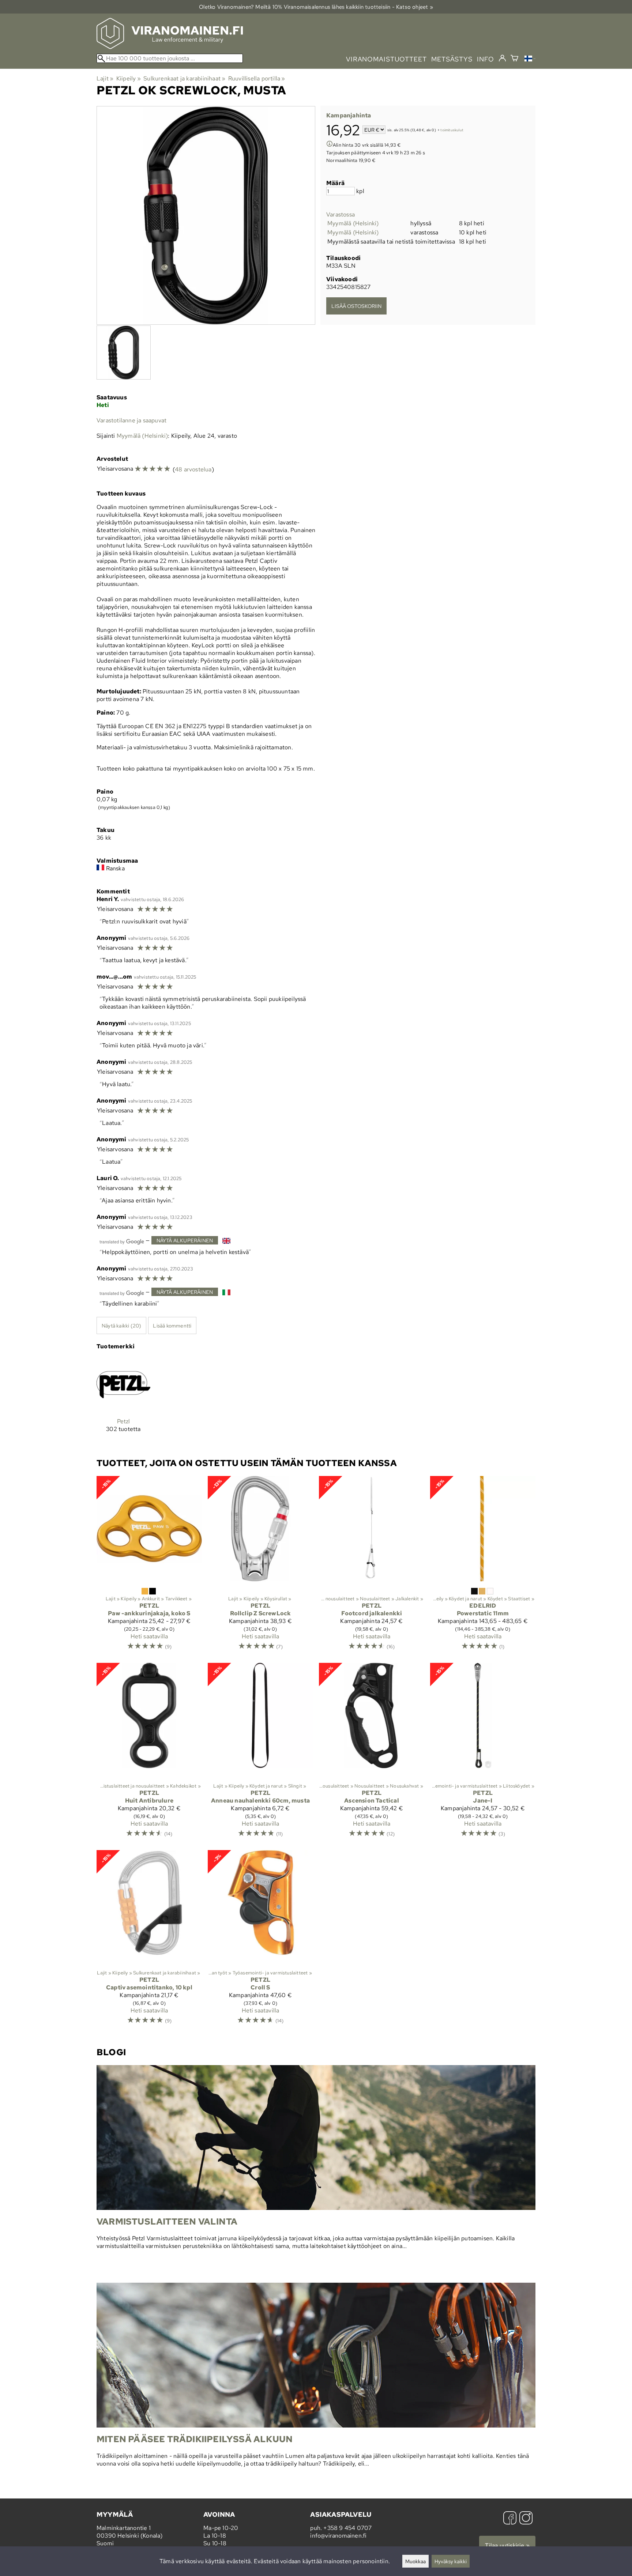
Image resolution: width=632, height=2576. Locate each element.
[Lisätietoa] (330, 145)
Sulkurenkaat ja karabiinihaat (184, 78)
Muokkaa (415, 2561)
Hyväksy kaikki (451, 2561)
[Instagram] (526, 2519)
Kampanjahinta (349, 115)
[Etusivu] (170, 47)
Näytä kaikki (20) (121, 1325)
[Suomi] (530, 59)
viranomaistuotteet (386, 59)
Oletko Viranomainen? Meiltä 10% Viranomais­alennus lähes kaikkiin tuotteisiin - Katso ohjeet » (316, 7)
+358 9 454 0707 (347, 2528)
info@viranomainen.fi (338, 2536)
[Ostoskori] (514, 59)
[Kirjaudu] (502, 59)
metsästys (452, 59)
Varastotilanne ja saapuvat (131, 420)
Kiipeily (129, 78)
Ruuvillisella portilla (257, 78)
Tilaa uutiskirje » (507, 2545)
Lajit (105, 78)
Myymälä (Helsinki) (353, 223)
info (486, 59)
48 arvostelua (193, 469)
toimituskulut (452, 130)
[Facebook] (510, 2519)
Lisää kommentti (172, 1325)
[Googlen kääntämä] (122, 1241)
